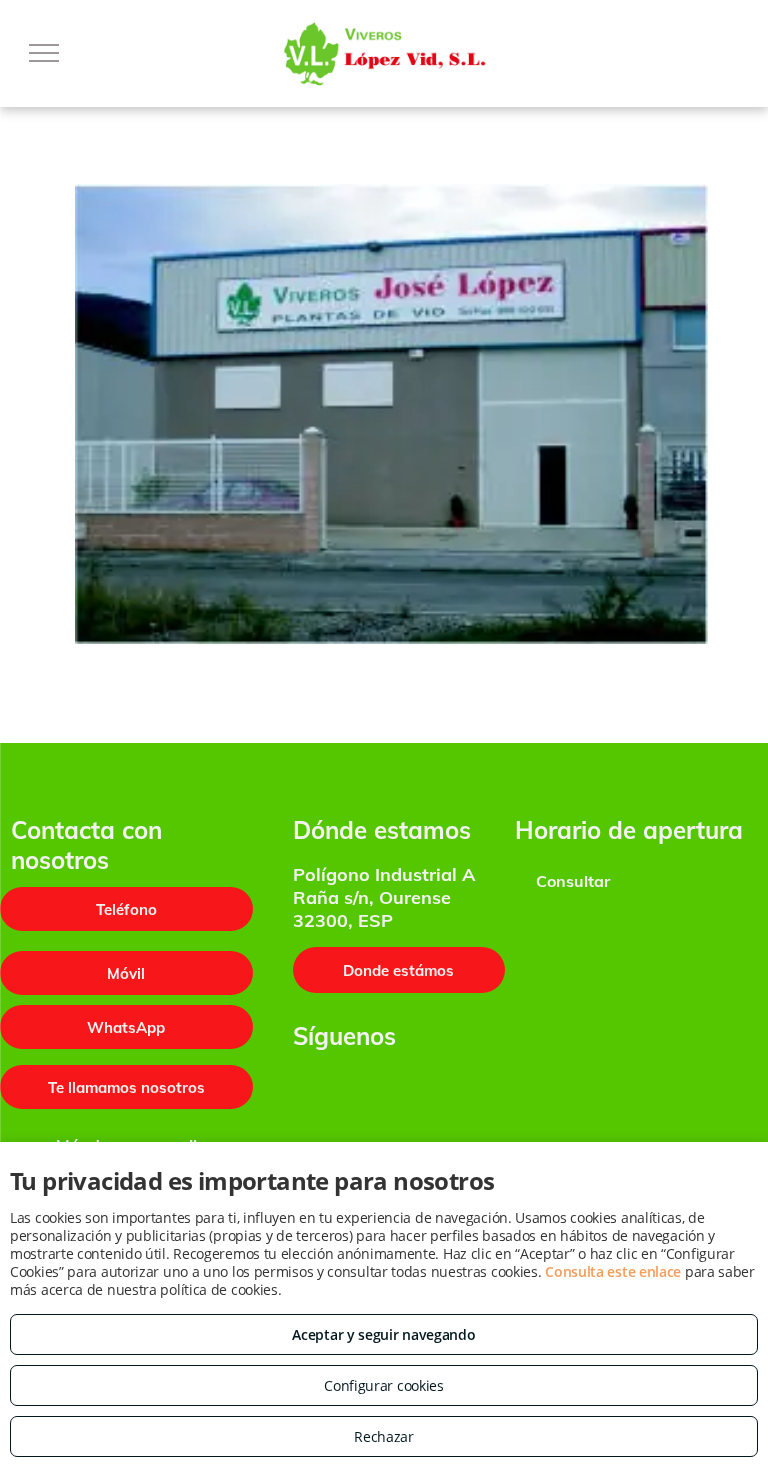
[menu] (44, 53)
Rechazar (384, 1436)
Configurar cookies (384, 1385)
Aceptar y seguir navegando (383, 1334)
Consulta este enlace (613, 1271)
